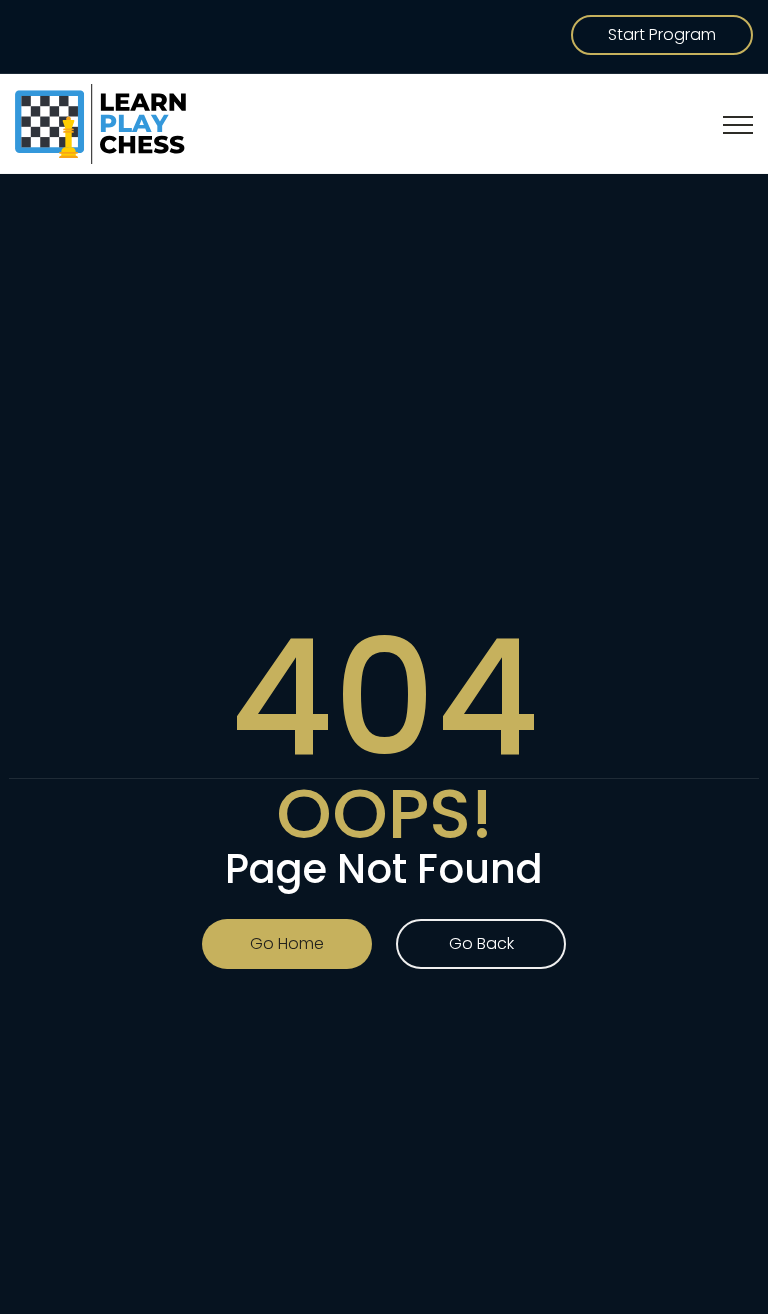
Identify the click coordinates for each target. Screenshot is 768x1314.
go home (287, 943)
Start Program (662, 34)
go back (481, 943)
